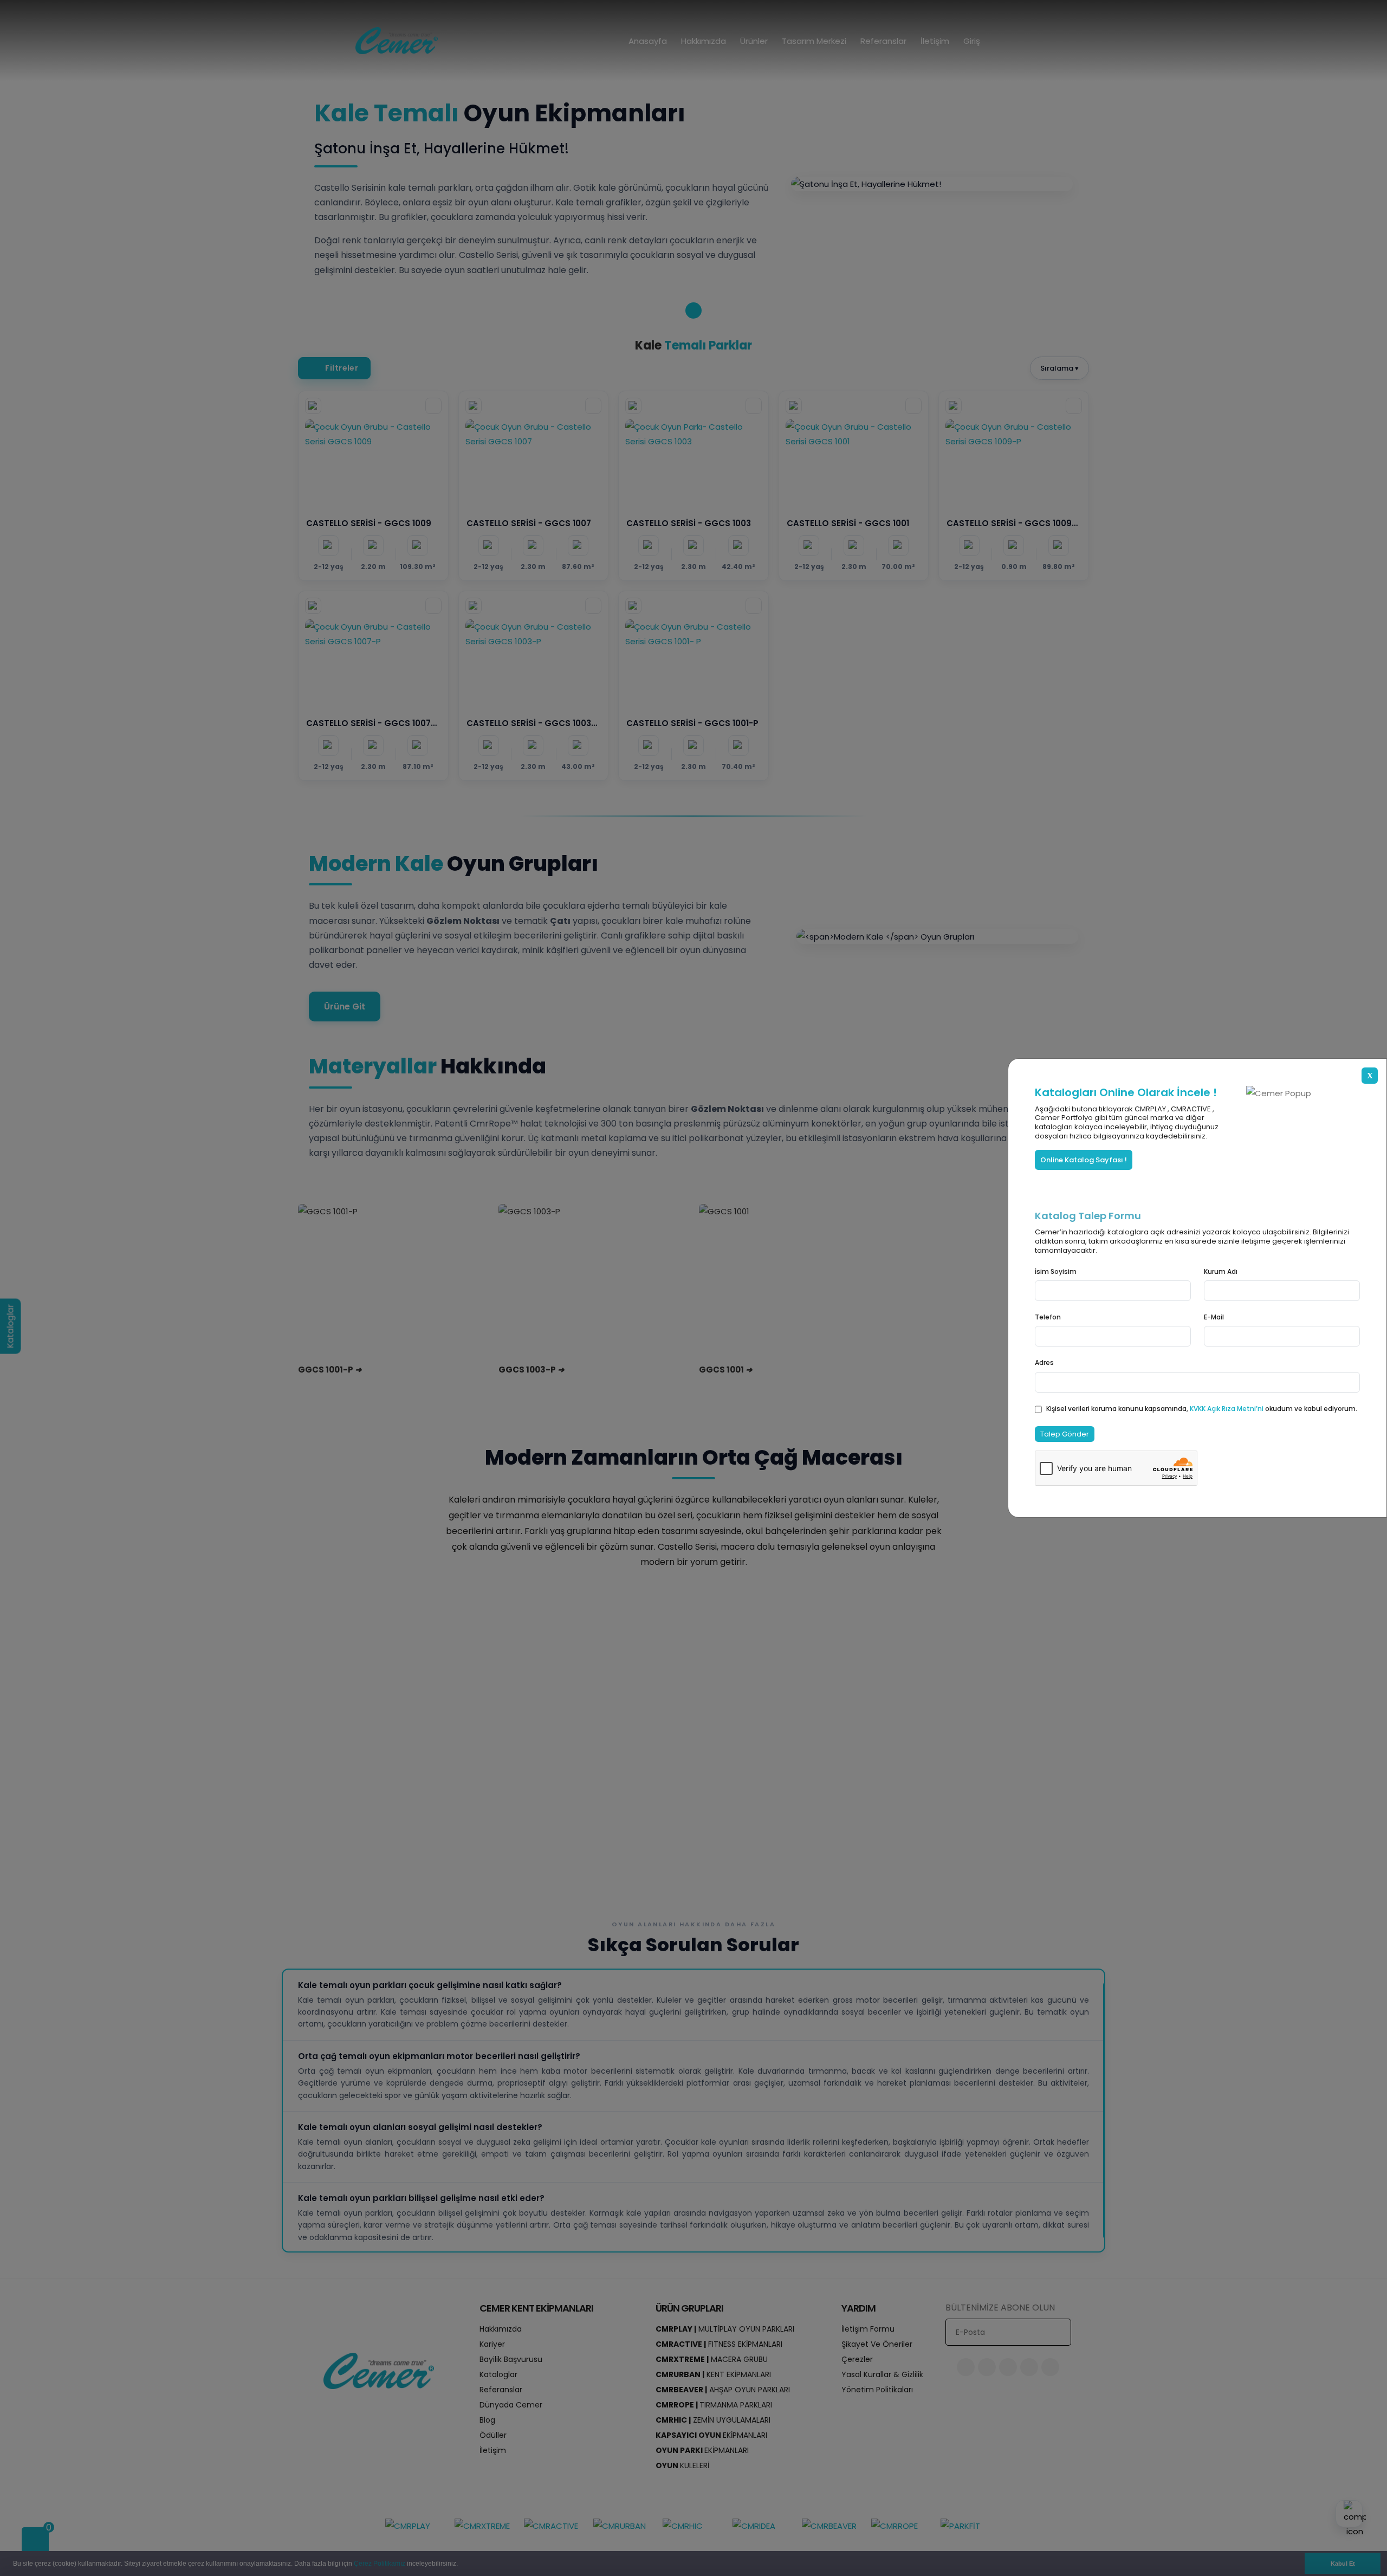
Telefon (1048, 1317)
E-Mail (1214, 1317)
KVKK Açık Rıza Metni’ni (1227, 1409)
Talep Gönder (1065, 1434)
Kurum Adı (1221, 1271)
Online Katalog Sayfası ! (1084, 1160)
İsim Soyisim (1056, 1271)
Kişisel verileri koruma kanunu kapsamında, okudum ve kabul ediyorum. (1202, 1409)
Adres (1044, 1363)
